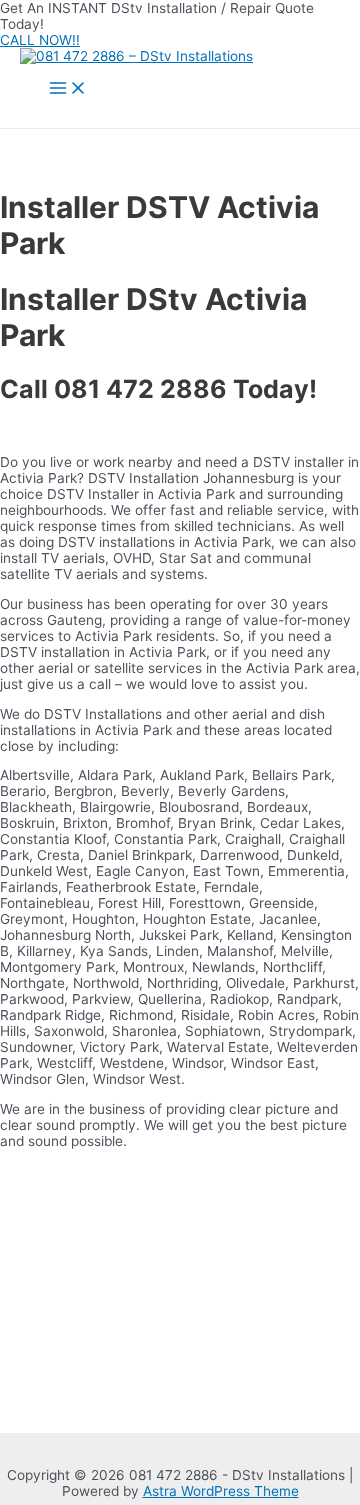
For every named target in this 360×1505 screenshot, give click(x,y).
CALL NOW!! (40, 40)
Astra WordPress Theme (221, 1491)
